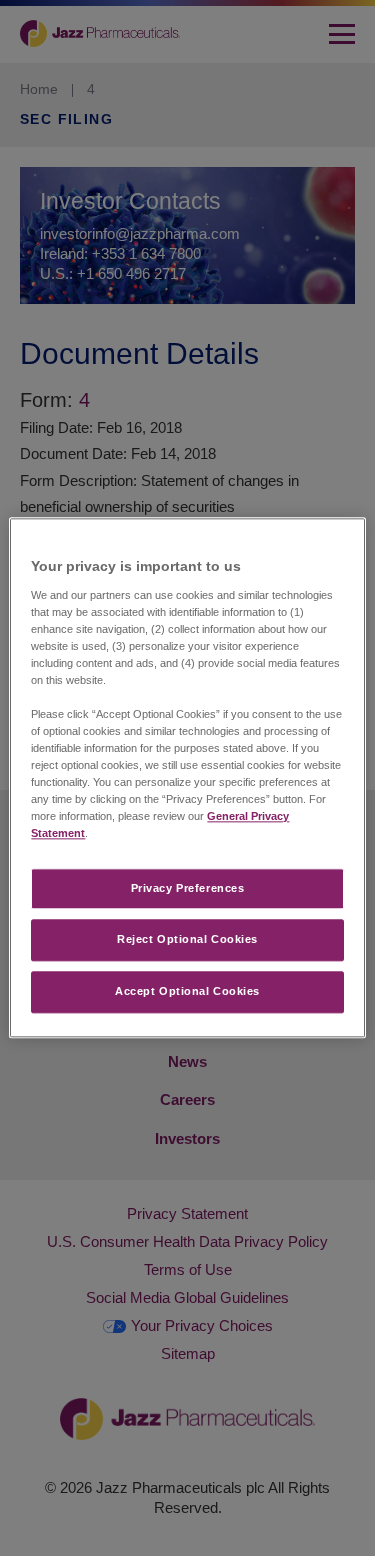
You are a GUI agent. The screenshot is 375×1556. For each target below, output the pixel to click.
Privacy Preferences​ (188, 888)
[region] (187, 777)
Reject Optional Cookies (187, 940)
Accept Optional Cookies (187, 992)
